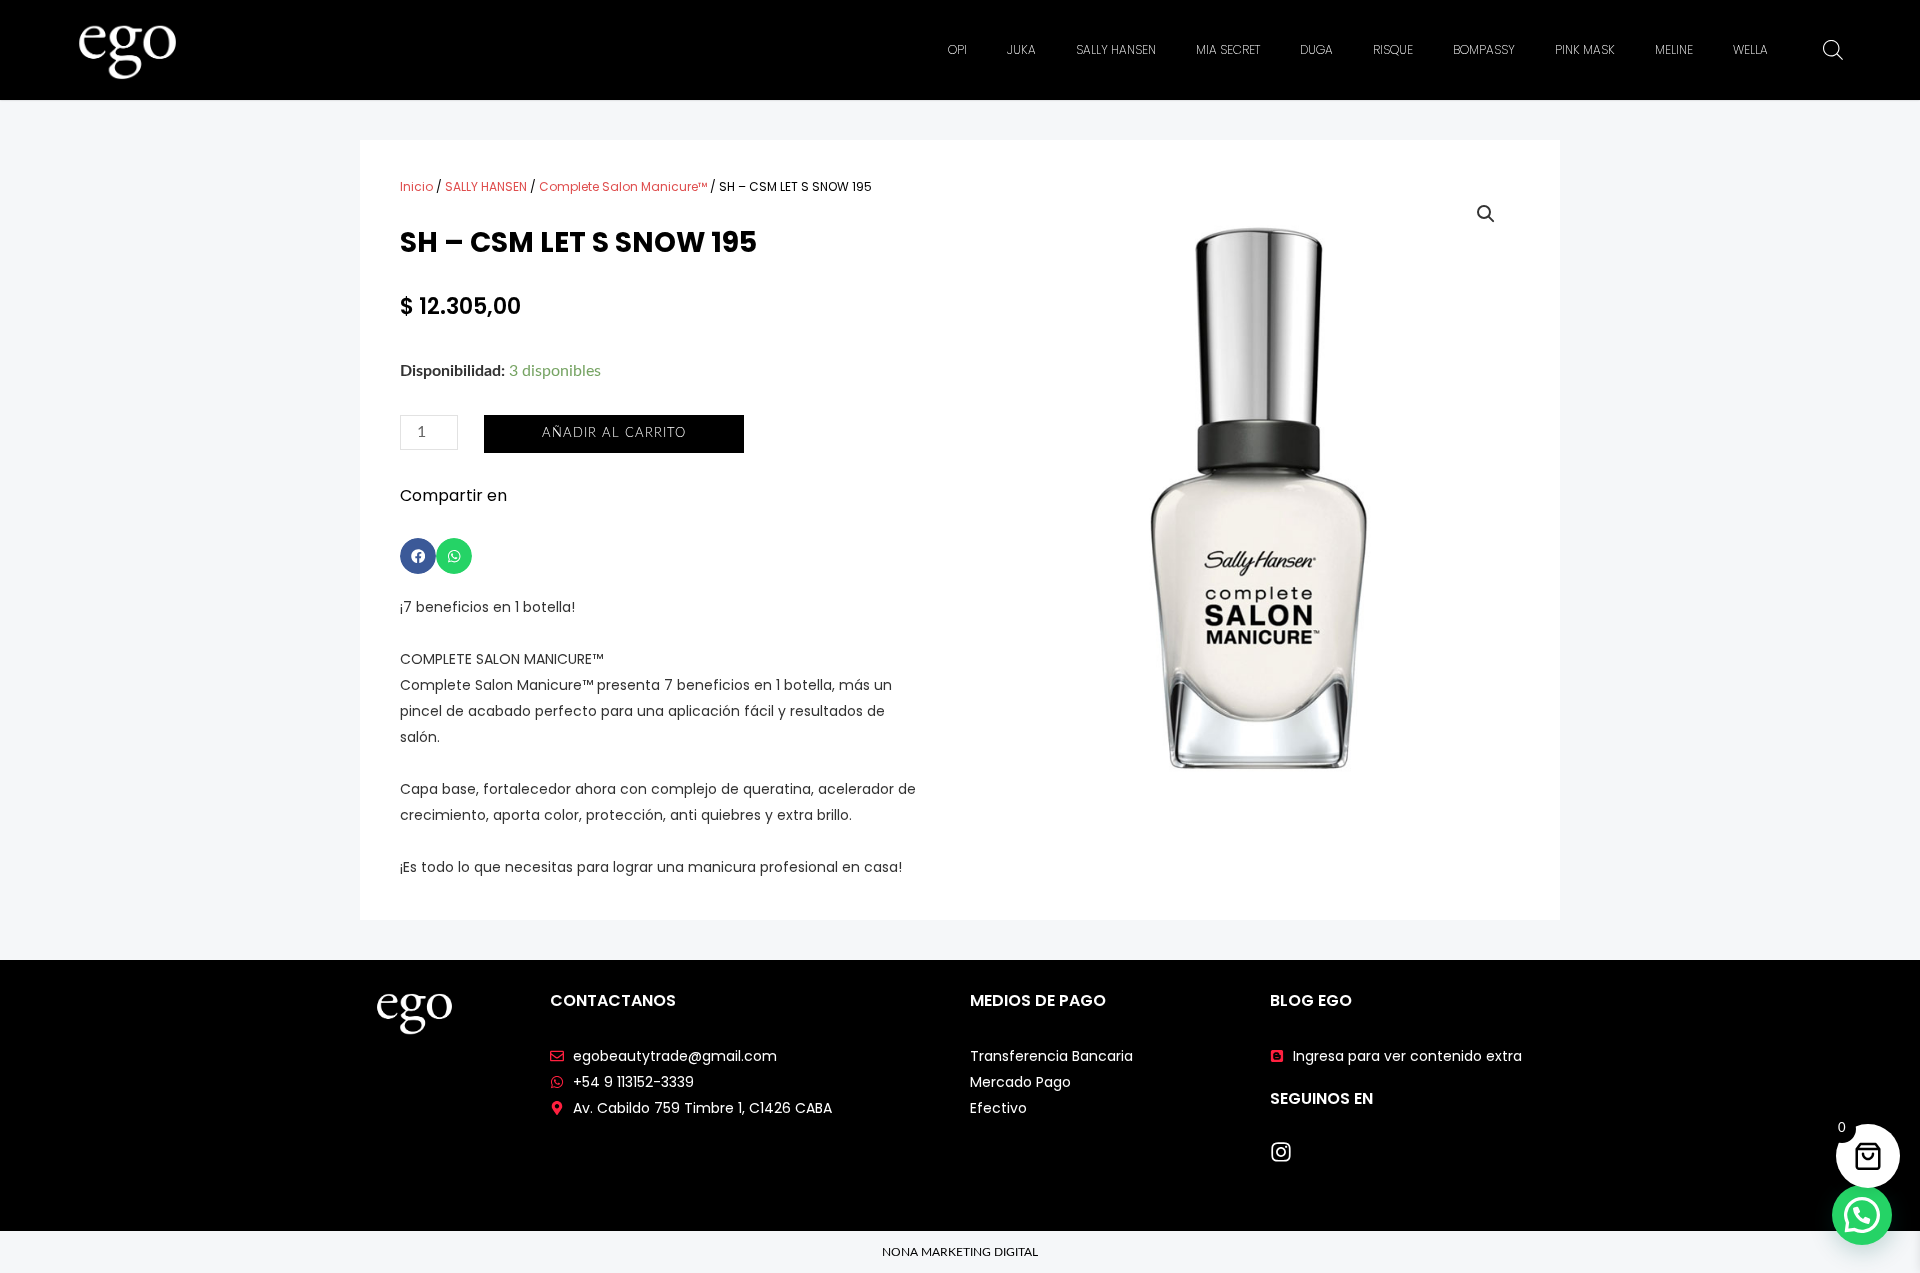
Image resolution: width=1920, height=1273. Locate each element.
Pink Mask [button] (1585, 49)
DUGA (1316, 49)
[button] (418, 556)
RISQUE (1393, 49)
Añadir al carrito (614, 433)
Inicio (416, 186)
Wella (1750, 49)
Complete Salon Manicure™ (623, 186)
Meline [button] (1674, 49)
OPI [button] (957, 49)
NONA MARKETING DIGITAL (960, 1252)
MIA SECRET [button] (1228, 49)
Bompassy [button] (1484, 49)
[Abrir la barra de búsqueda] (1833, 50)
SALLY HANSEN (1116, 49)
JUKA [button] (1021, 49)
